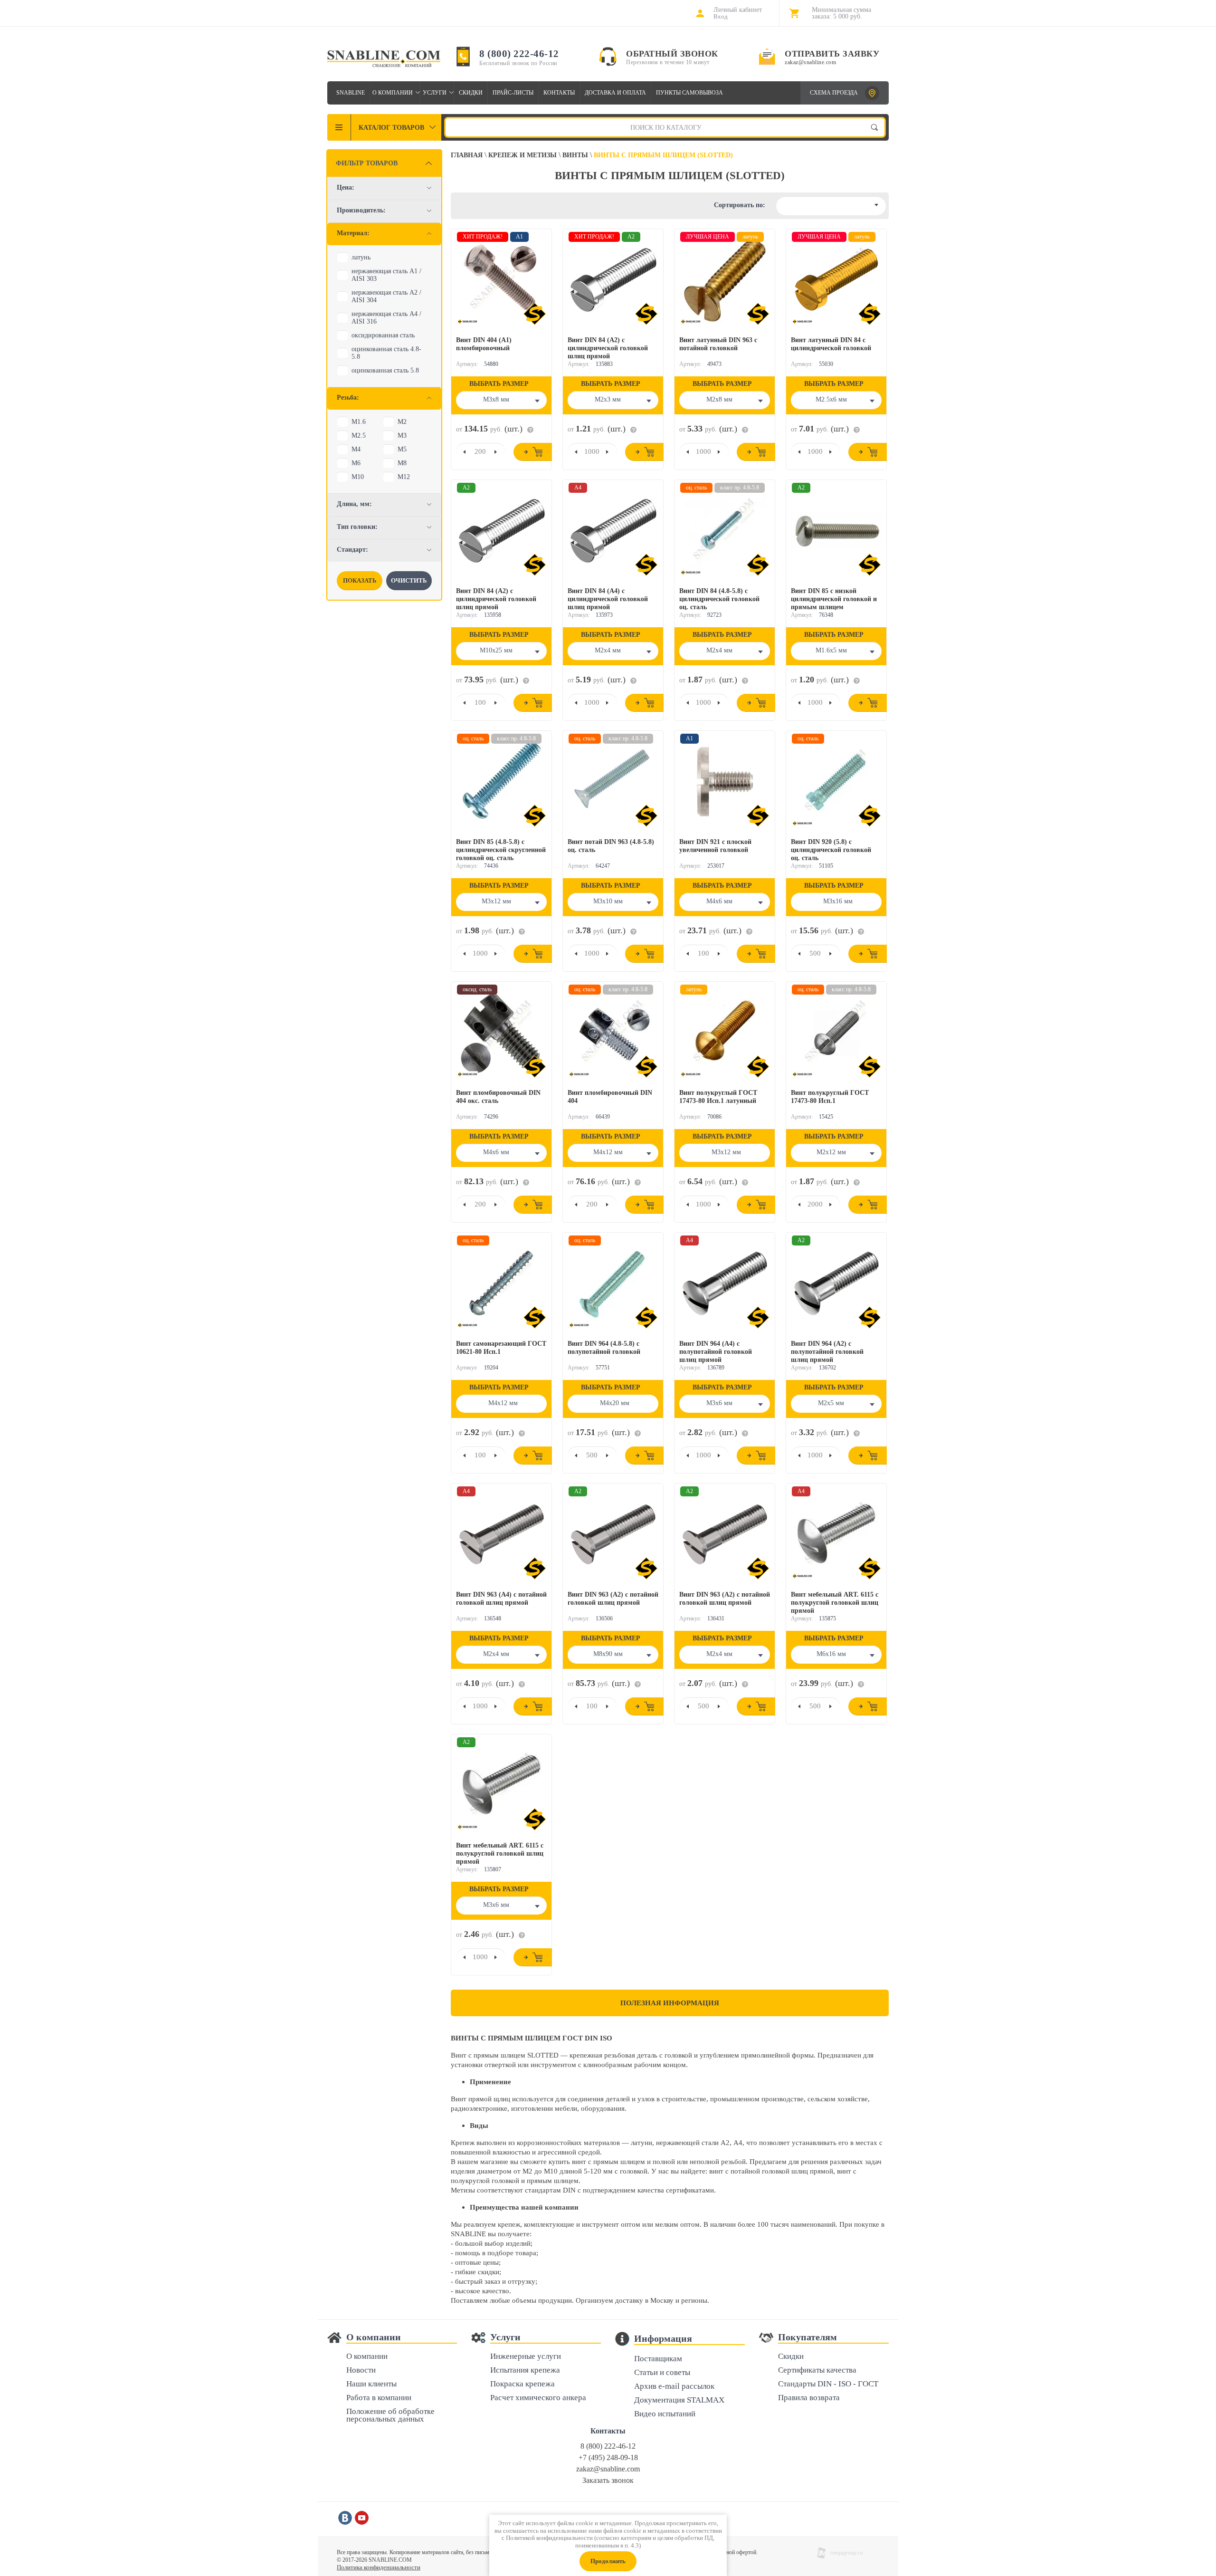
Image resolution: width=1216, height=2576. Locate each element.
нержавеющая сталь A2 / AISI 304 (386, 296)
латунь (361, 257)
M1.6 (359, 422)
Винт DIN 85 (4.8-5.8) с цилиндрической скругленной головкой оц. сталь (501, 850)
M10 (358, 477)
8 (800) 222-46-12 (519, 54)
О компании (393, 93)
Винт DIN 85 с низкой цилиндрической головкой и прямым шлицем (834, 599)
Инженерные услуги (526, 2357)
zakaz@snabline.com (810, 62)
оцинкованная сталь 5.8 (385, 370)
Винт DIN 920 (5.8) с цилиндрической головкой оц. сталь (831, 850)
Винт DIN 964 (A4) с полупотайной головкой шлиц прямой (716, 1352)
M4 (356, 449)
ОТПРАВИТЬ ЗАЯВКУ (832, 54)
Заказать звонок (608, 2480)
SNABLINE (351, 93)
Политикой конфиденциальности (549, 2538)
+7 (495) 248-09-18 (608, 2457)
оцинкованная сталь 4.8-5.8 (386, 353)
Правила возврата (809, 2398)
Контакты (559, 93)
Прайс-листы (513, 93)
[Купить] (533, 452)
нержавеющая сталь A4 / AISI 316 (386, 318)
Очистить (409, 580)
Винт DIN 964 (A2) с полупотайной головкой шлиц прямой (827, 1352)
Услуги (435, 93)
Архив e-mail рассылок (674, 2387)
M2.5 (359, 436)
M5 (402, 449)
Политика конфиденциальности (379, 2567)
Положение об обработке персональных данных (390, 2416)
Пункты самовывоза (689, 93)
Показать (360, 580)
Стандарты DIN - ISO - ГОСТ (828, 2384)
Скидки (471, 93)
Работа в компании (379, 2398)
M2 (402, 422)
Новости (361, 2370)
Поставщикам (658, 2359)
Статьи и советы (662, 2373)
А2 (725, 2143)
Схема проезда (834, 93)
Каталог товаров (391, 128)
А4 (738, 2143)
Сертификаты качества (817, 2370)
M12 (404, 477)
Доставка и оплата (615, 93)
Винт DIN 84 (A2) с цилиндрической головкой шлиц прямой (608, 348)
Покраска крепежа (522, 2384)
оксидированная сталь (383, 335)
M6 (356, 463)
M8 (402, 463)
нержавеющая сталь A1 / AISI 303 (386, 275)
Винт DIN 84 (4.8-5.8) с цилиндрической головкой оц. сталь (719, 599)
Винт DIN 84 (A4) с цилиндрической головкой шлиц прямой (608, 599)
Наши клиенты (371, 2384)
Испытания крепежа (525, 2370)
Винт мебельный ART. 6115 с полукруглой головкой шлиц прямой (835, 1603)
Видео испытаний (665, 2414)
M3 (402, 436)
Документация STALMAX (679, 2400)
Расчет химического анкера (538, 2398)
